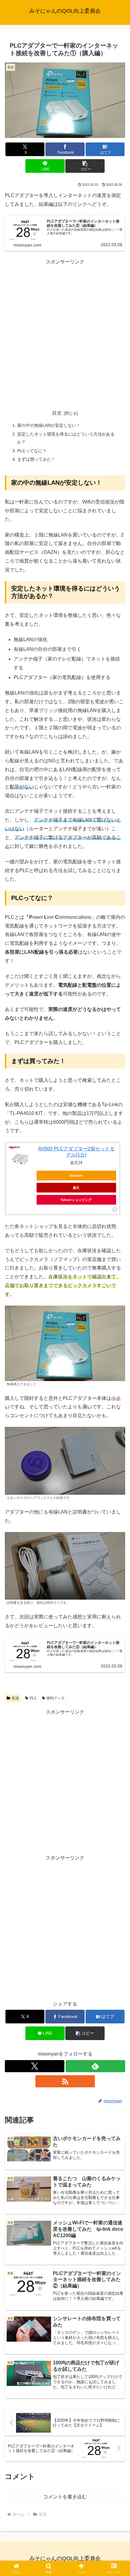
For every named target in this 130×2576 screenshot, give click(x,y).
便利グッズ (55, 1698)
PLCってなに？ (32, 451)
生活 (15, 1698)
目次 (57, 413)
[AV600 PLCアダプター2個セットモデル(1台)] (21, 1158)
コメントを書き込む (65, 2497)
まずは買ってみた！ (36, 459)
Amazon (76, 1176)
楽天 (76, 1188)
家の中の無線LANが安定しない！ (49, 425)
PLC (33, 1698)
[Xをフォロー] (35, 2066)
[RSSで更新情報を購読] (65, 2081)
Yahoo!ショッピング (76, 1200)
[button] (85, 166)
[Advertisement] (65, 332)
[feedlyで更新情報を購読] (95, 2066)
